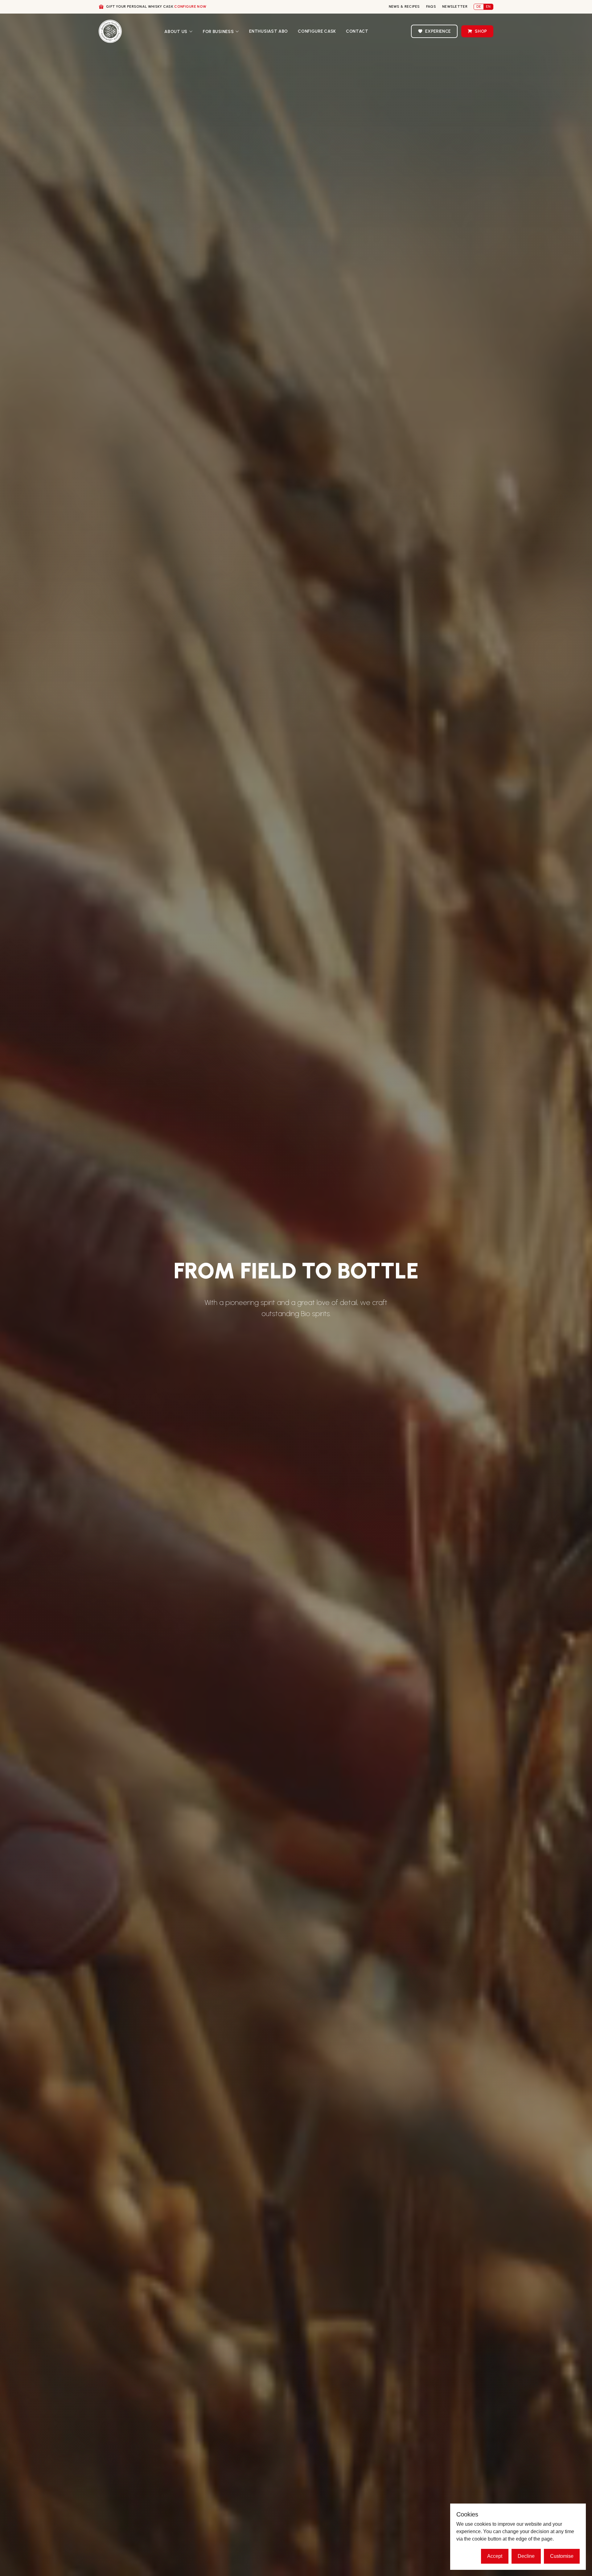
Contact (357, 31)
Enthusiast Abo (269, 31)
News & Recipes (404, 6)
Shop (481, 31)
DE (479, 6)
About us (176, 32)
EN (488, 6)
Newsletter (455, 6)
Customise (562, 2556)
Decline (526, 2556)
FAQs (431, 6)
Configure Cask (317, 31)
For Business (218, 32)
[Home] (110, 31)
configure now (190, 6)
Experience (438, 31)
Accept (495, 2556)
